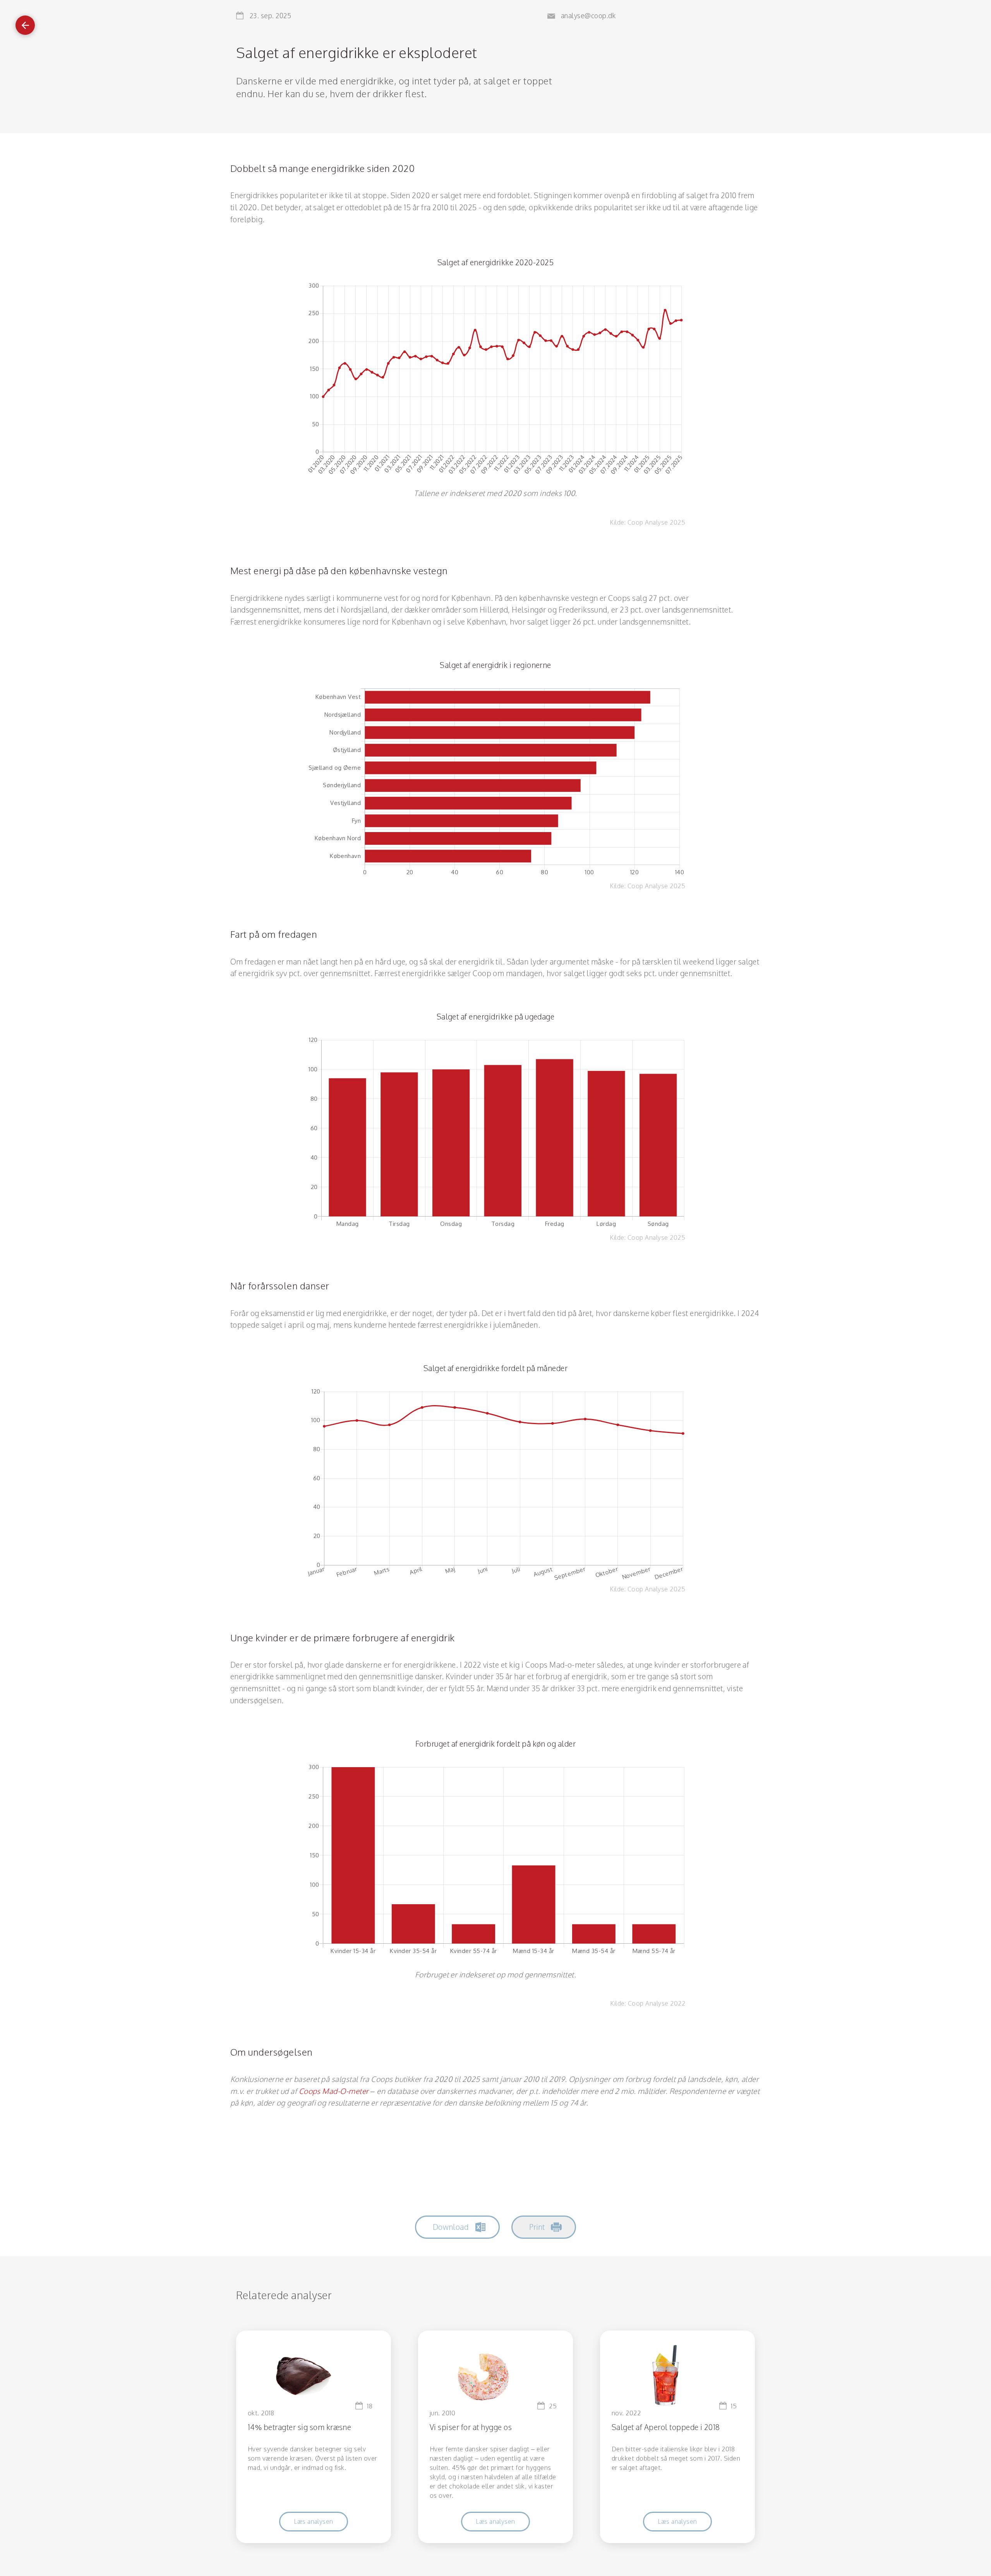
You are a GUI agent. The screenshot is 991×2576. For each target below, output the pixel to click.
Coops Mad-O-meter (334, 2091)
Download (451, 2227)
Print (537, 2227)
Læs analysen (314, 2521)
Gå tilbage (25, 23)
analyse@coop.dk (588, 15)
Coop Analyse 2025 (656, 522)
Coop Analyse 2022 (657, 2003)
